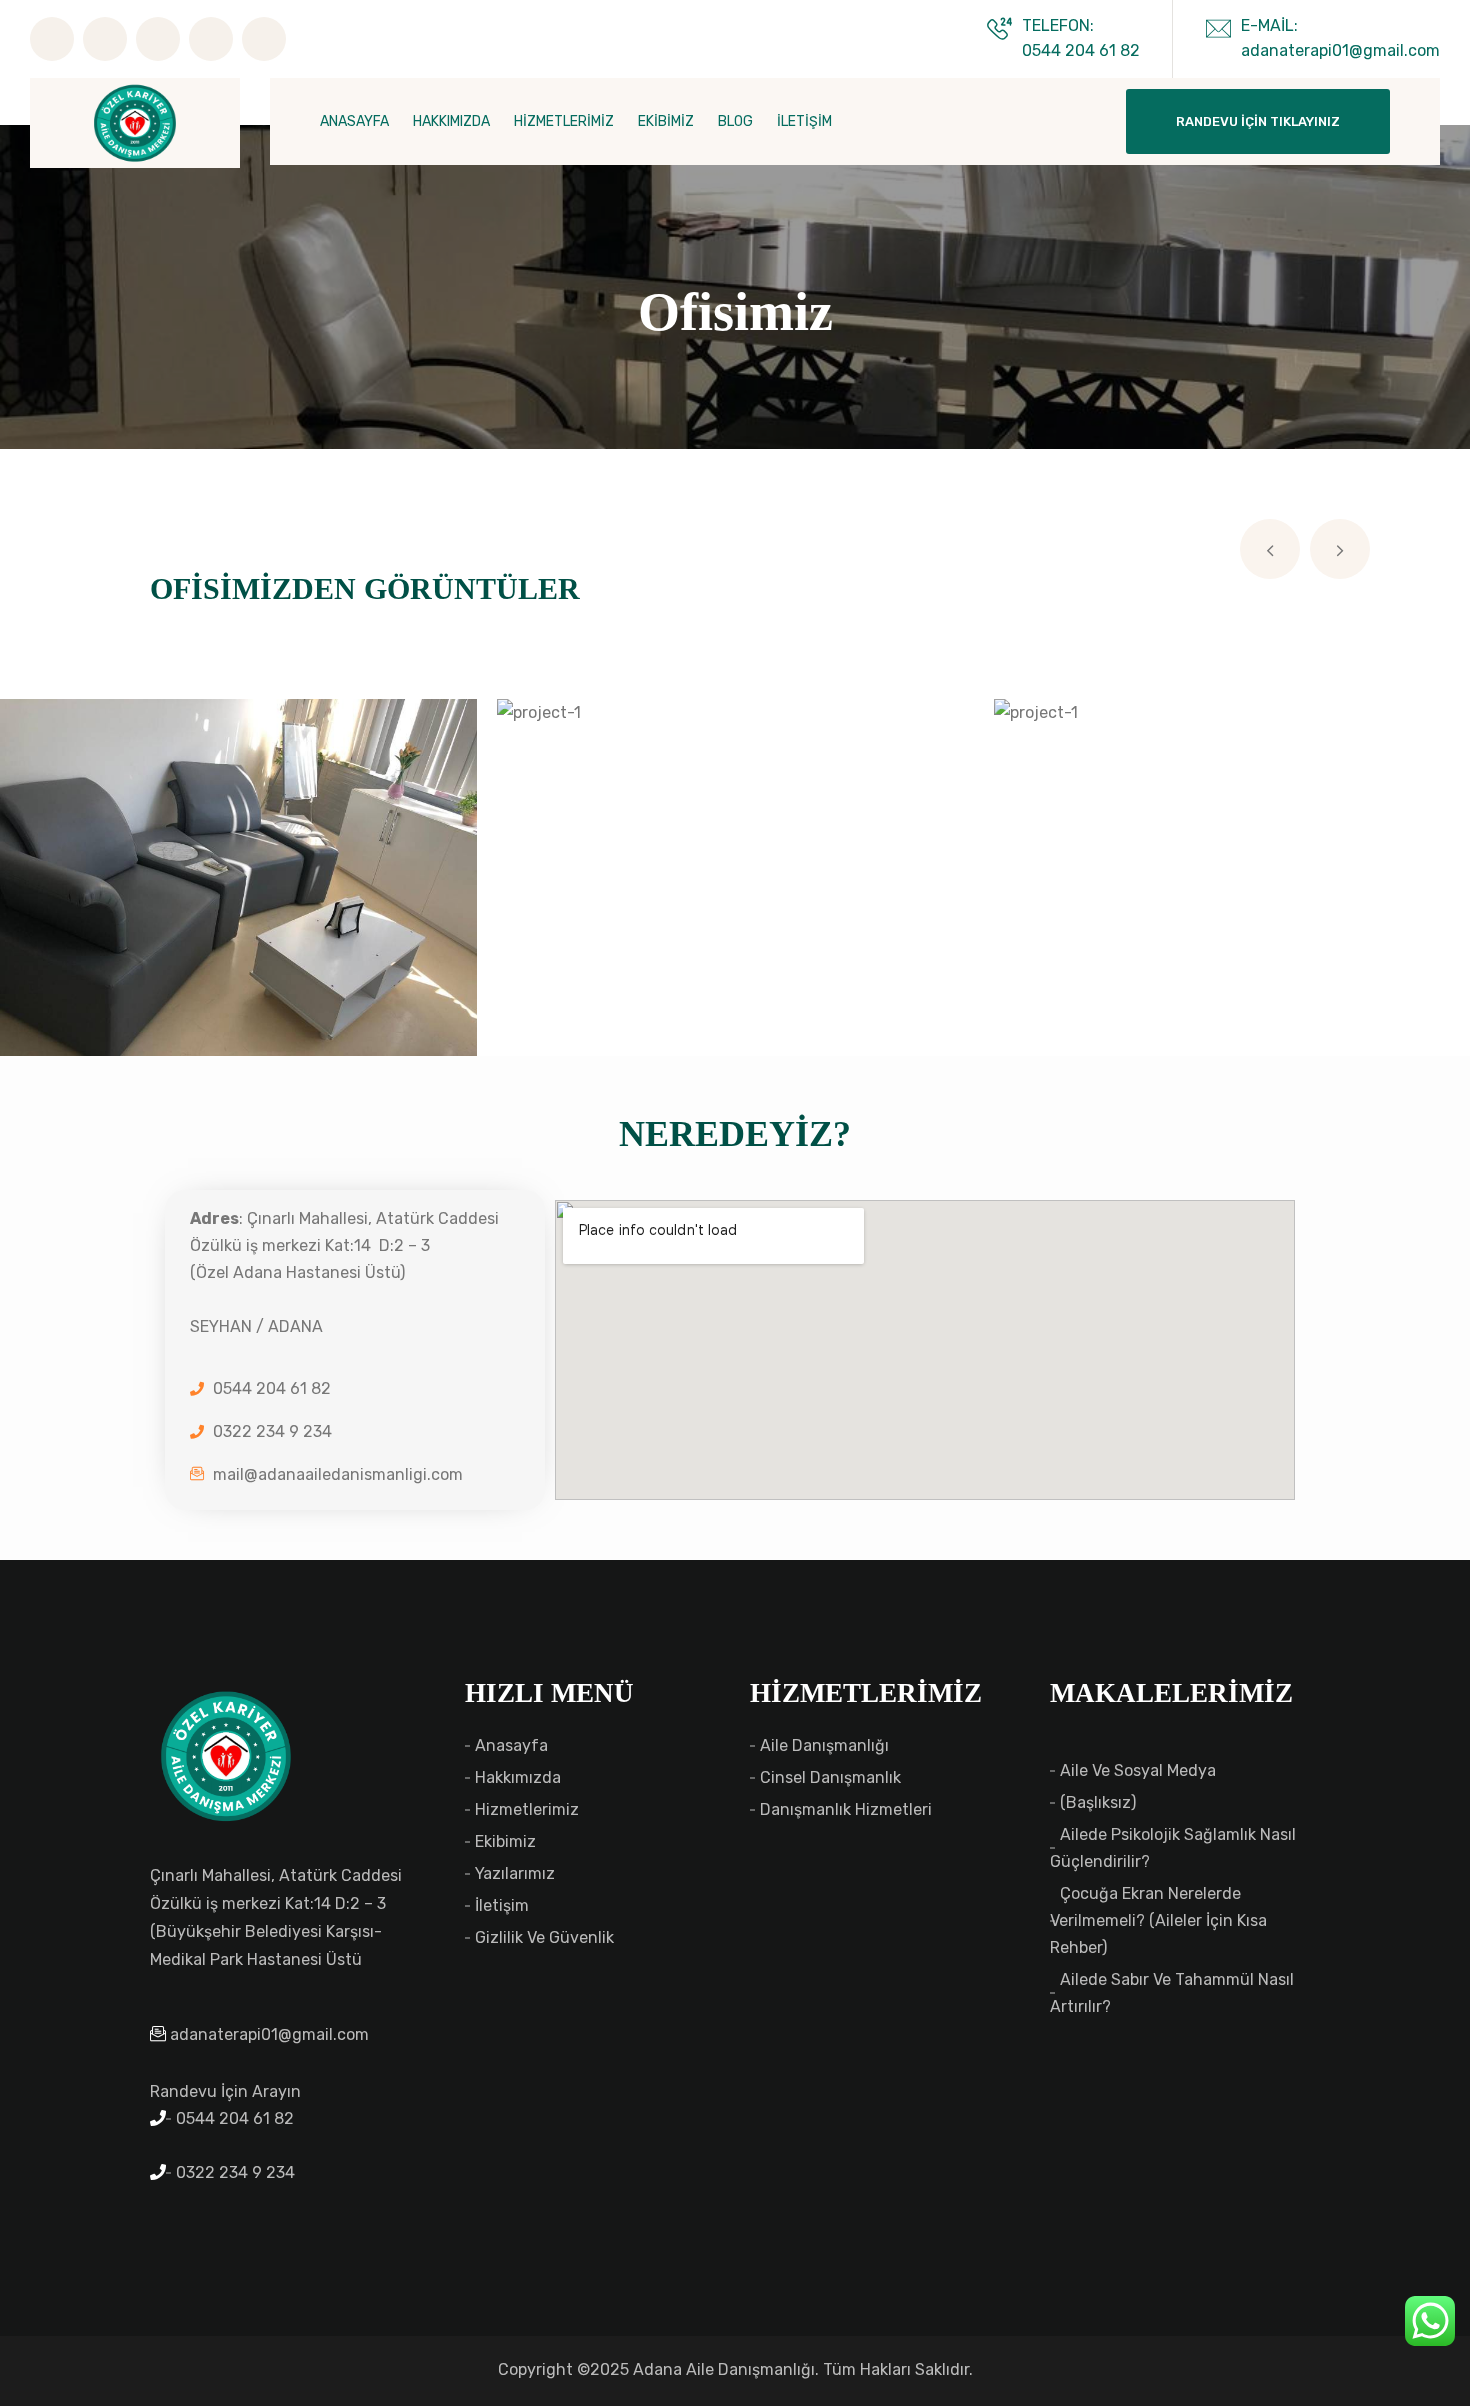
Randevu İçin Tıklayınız (1258, 121)
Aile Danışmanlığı (824, 1745)
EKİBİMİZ (666, 121)
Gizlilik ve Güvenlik (544, 1937)
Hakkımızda (518, 1777)
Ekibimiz (505, 1841)
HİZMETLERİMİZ (564, 121)
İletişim (502, 1905)
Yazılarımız (515, 1873)
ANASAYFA (354, 121)
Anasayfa (511, 1745)
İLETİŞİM (804, 121)
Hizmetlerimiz (527, 1809)
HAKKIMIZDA (451, 121)
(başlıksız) (1098, 1802)
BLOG (735, 121)
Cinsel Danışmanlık (830, 1777)
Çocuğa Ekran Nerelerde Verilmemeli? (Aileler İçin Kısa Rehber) (1158, 1920)
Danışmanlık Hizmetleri (846, 1809)
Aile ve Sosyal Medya (1138, 1770)
